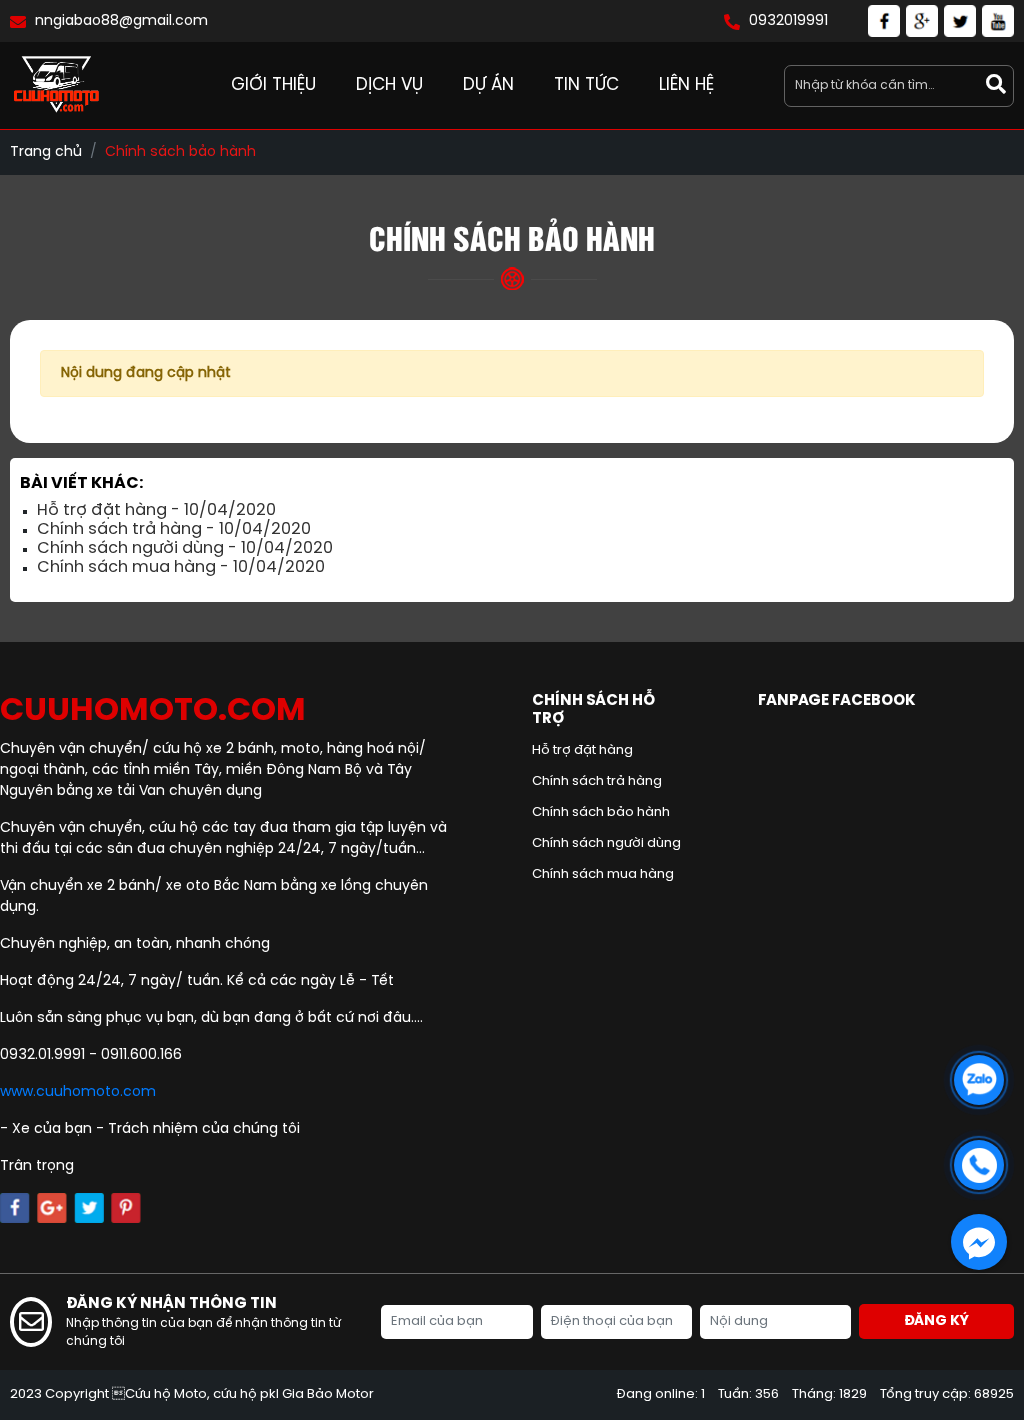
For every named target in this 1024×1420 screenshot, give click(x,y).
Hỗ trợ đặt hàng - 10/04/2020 (156, 510)
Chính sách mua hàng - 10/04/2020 (181, 567)
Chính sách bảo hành (601, 812)
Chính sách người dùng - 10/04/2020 (185, 548)
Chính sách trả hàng (597, 781)
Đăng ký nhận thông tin (171, 1304)
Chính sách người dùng (606, 843)
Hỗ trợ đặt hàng (582, 750)
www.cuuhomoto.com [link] (78, 1092)
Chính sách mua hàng (603, 874)
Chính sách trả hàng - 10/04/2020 (174, 529)
